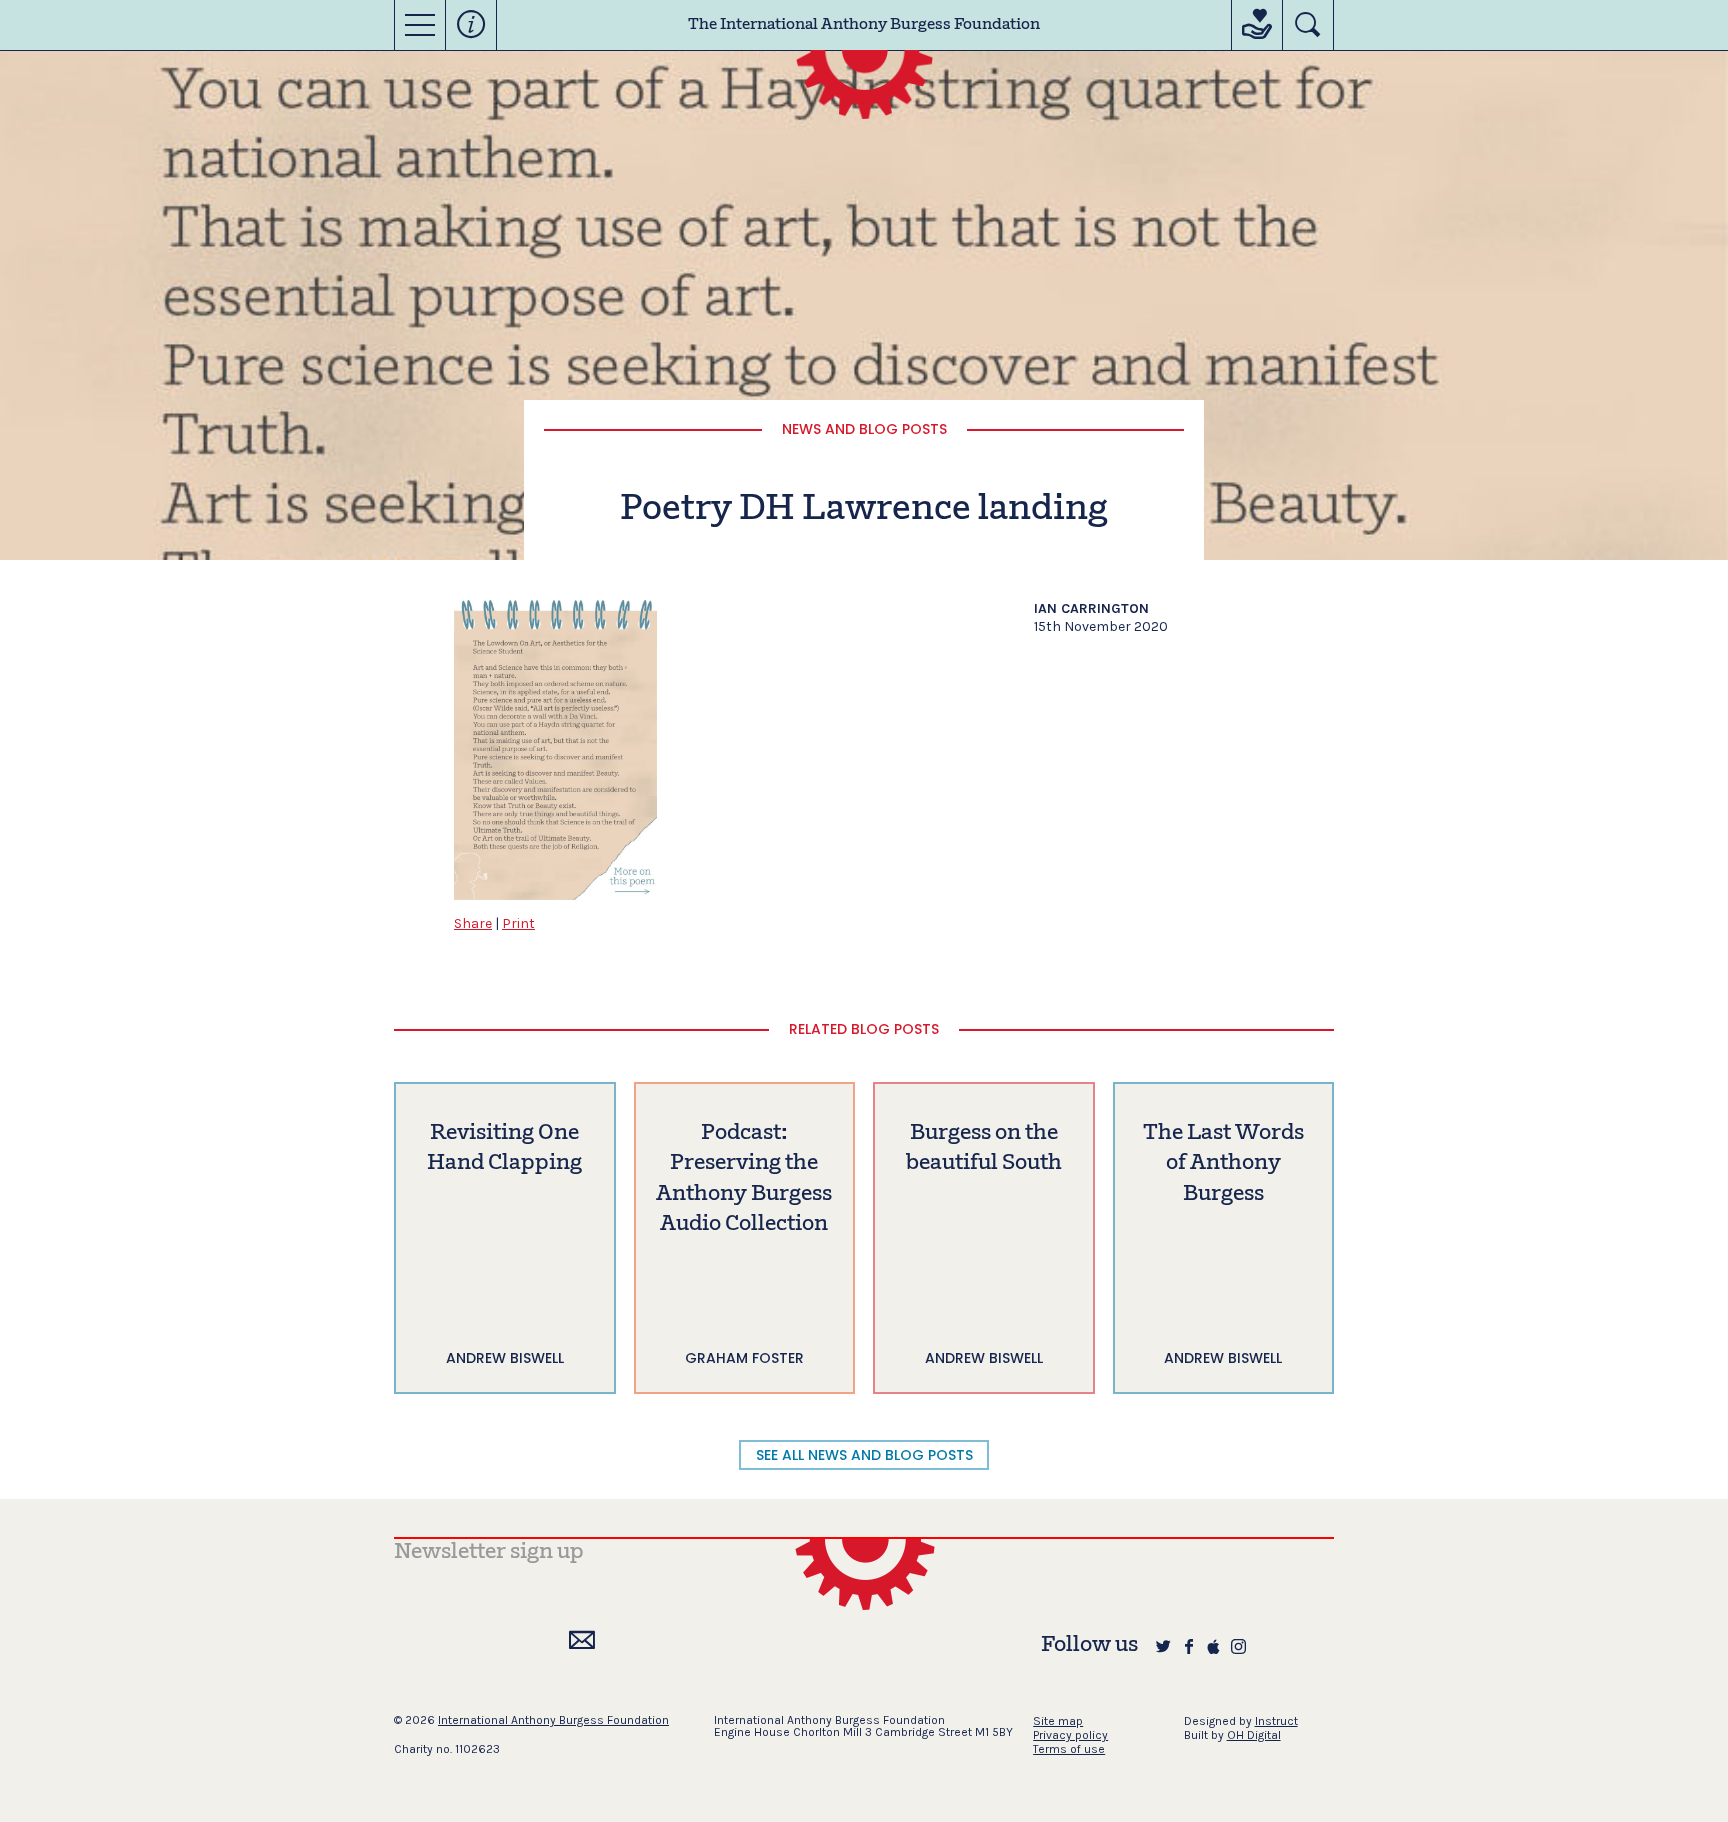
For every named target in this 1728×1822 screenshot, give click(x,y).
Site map (1058, 1721)
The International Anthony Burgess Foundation (864, 25)
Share (473, 923)
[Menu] (420, 25)
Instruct (1276, 1721)
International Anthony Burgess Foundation (553, 1720)
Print (518, 923)
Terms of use (1069, 1749)
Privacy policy (1070, 1735)
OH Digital (1254, 1735)
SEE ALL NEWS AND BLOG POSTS (864, 1455)
